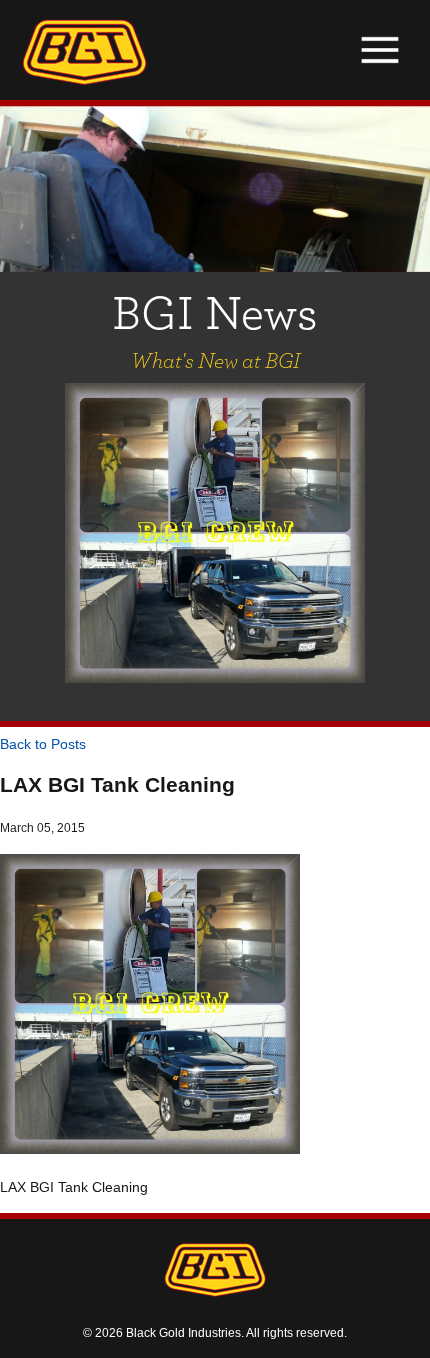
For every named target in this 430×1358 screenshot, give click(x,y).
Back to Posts (43, 744)
